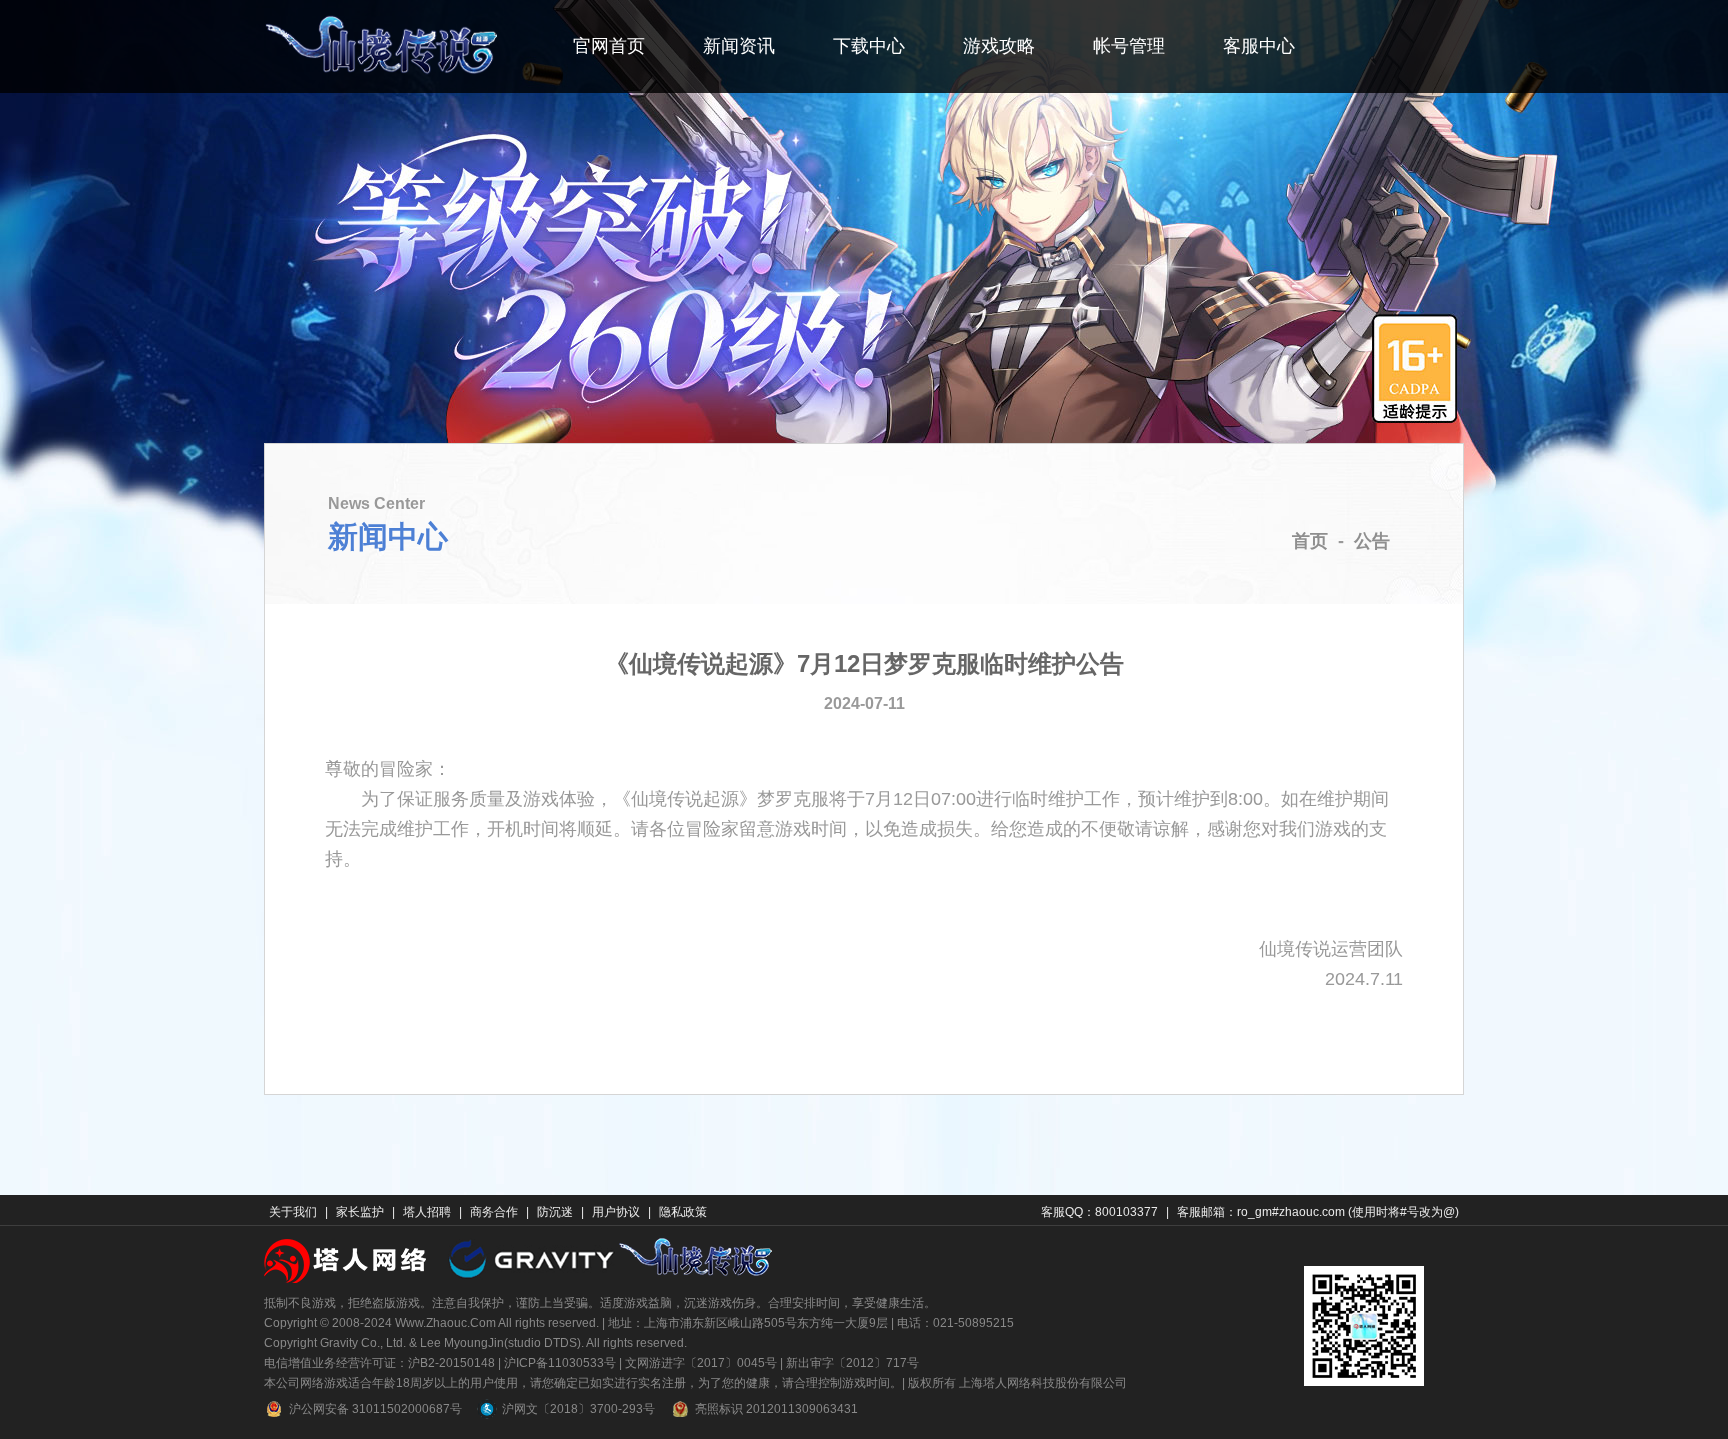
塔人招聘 (427, 1212)
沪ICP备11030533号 (560, 1363)
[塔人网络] (347, 1259)
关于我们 (293, 1212)
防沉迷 (555, 1212)
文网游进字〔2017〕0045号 (701, 1363)
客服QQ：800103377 (1099, 1212)
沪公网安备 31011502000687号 (375, 1409)
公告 (1372, 541)
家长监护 (360, 1212)
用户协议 (616, 1212)
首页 (1310, 541)
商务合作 (494, 1212)
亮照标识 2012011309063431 (776, 1409)
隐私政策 (683, 1212)
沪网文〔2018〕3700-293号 (578, 1409)
